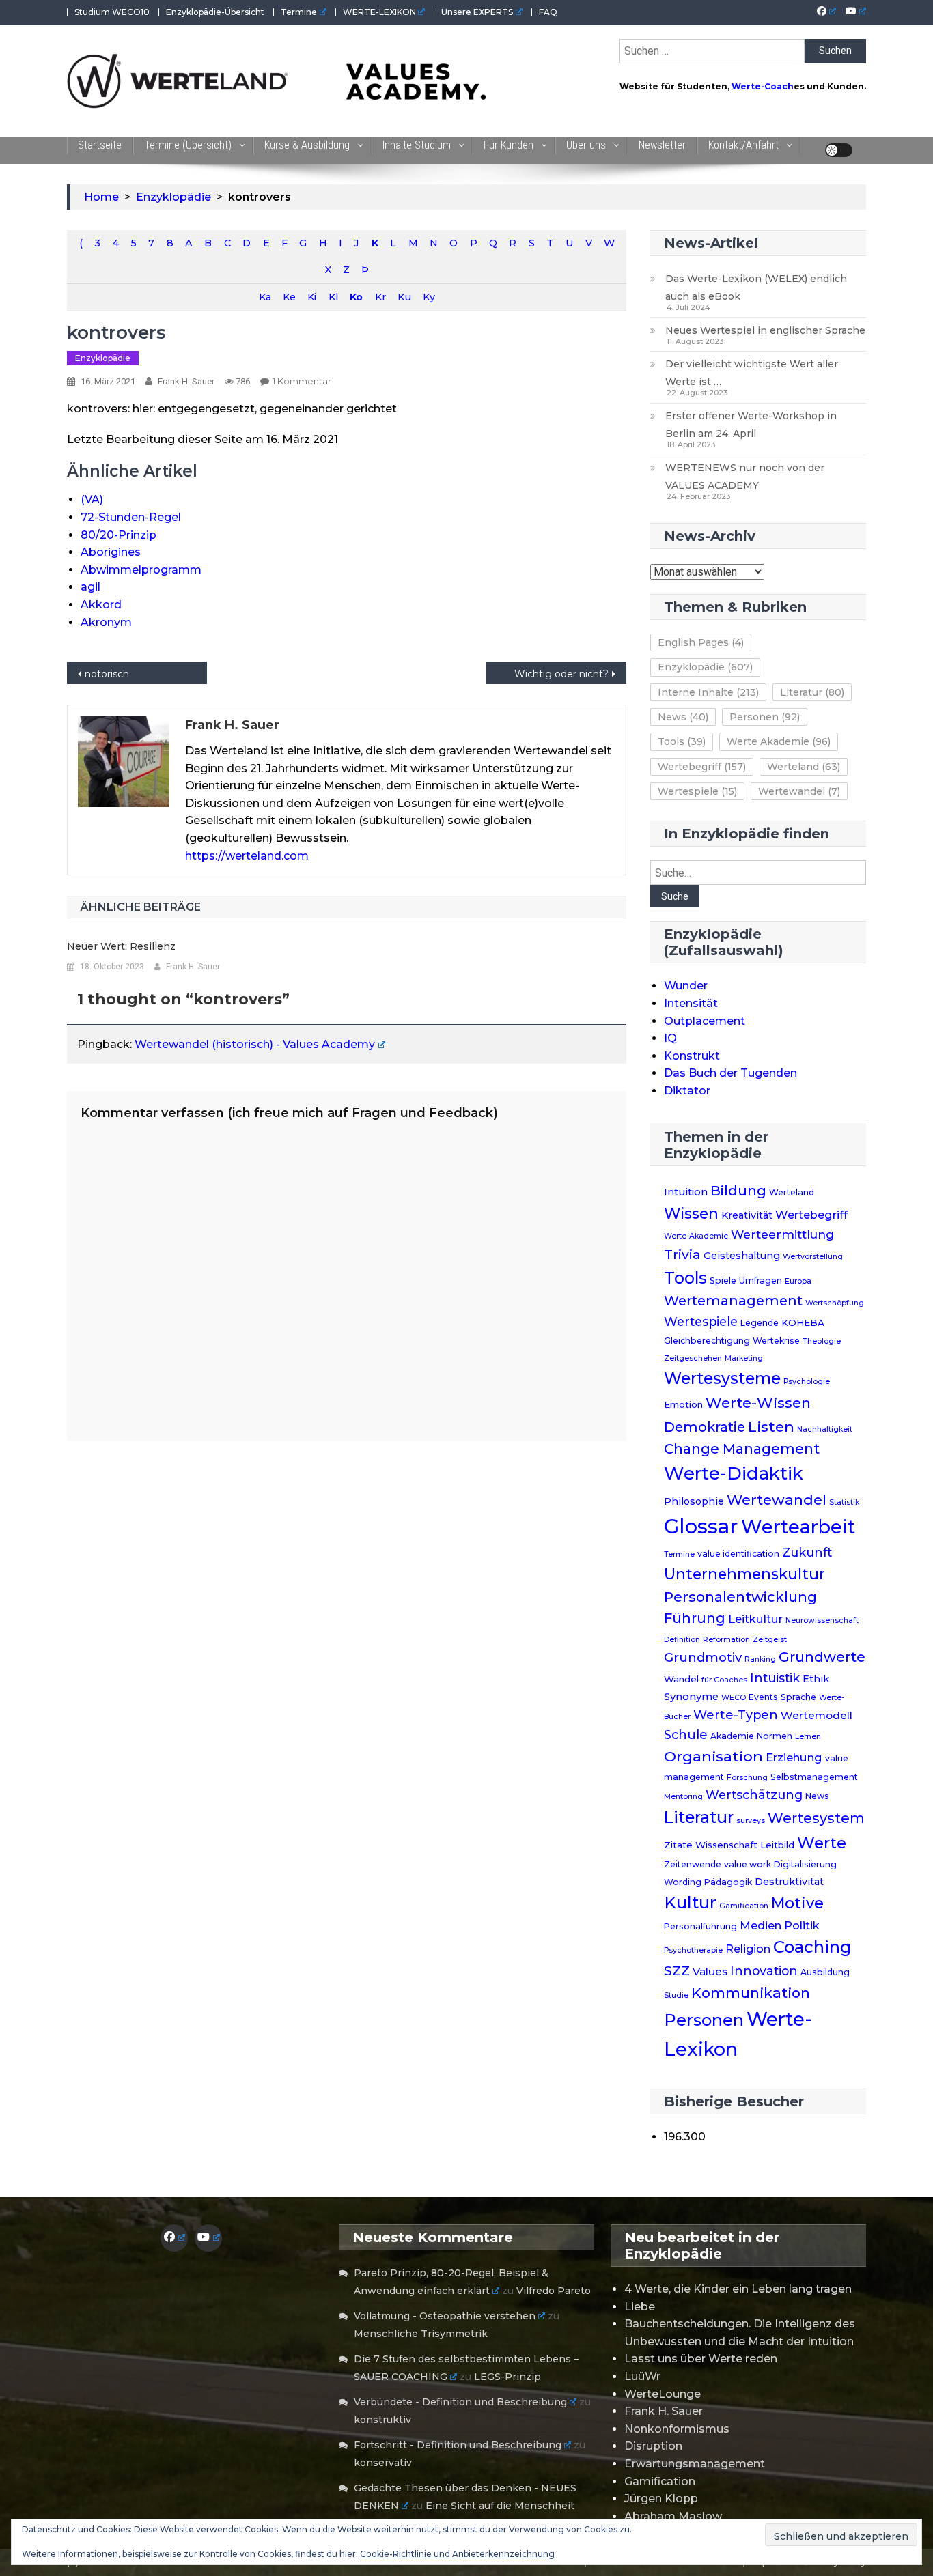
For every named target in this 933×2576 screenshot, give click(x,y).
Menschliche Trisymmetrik (421, 2334)
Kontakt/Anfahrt (743, 145)
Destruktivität (789, 1882)
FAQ (548, 12)
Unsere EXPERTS (477, 12)
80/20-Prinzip (119, 535)
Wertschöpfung (835, 1303)
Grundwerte (822, 1657)
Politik (802, 1925)
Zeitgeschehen (693, 1358)
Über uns (586, 145)
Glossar (701, 1526)
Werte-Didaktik (734, 1473)
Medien (761, 1925)
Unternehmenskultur (744, 1574)
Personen (765, 717)
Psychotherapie (693, 1950)
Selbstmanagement (814, 1777)
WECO (734, 1698)
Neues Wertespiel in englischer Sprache (765, 330)
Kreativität (747, 1215)
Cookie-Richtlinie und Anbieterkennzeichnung (457, 2554)
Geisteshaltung (742, 1256)
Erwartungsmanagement (695, 2464)
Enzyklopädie (103, 358)
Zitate (678, 1845)
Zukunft (807, 1552)
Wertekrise (776, 1341)
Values (710, 1971)
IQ (670, 1038)
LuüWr (642, 2376)
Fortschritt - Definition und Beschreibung (458, 2445)
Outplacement (705, 1021)
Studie (676, 1995)
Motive (797, 1903)
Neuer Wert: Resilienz (121, 946)
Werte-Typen (736, 1715)
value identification (738, 1554)
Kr (380, 297)
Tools (682, 741)
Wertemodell (817, 1715)
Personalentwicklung (740, 1597)
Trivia (682, 1254)
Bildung (738, 1191)
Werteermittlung (782, 1234)
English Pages (701, 642)
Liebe (640, 2307)
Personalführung (700, 1926)
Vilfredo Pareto (554, 2291)
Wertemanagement (733, 1301)
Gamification (744, 1906)
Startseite (100, 145)
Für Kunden (509, 145)
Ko (356, 297)
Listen (771, 1426)
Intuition (686, 1192)
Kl (333, 297)
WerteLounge (663, 2394)
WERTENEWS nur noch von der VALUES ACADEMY (745, 477)
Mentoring (683, 1797)
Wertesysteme (722, 1378)
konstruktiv (382, 2420)
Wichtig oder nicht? (561, 674)
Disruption (653, 2446)
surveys (751, 1821)
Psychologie (807, 1382)
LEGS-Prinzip (507, 2377)
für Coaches (724, 1680)
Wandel (681, 1679)
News (683, 717)
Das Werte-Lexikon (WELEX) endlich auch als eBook (756, 287)
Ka (265, 297)
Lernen (808, 1737)
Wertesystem (816, 1818)
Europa (798, 1281)
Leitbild (777, 1845)
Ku (404, 297)
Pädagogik (728, 1882)
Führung (695, 1618)
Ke (289, 297)
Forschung (747, 1778)
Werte (822, 1843)
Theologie (822, 1341)
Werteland (804, 767)
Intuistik (775, 1678)
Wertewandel (799, 791)
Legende (760, 1323)
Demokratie (705, 1427)
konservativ (383, 2463)
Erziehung (794, 1757)
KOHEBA (803, 1322)
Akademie (732, 1736)
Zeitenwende (693, 1864)
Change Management (742, 1448)
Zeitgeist (770, 1640)
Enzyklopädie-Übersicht (215, 12)
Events (763, 1697)
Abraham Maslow (673, 2516)
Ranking (760, 1659)
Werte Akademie (779, 741)
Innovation (764, 1971)
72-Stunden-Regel (131, 517)
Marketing (744, 1358)
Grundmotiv (703, 1657)
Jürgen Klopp (661, 2499)
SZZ (677, 1971)
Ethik (816, 1679)
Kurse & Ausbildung (307, 145)
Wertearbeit (798, 1527)
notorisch (107, 674)
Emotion (683, 1404)
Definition (682, 1640)
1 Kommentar (302, 381)
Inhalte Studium (417, 145)
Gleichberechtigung (707, 1341)
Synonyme (691, 1697)
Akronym (106, 622)
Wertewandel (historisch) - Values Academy (255, 1044)
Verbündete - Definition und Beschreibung (460, 2402)
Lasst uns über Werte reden (701, 2359)
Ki (311, 297)
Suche (675, 896)
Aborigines (111, 552)
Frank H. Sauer (186, 381)
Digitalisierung (805, 1864)
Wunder (686, 986)
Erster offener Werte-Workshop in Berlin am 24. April (751, 425)
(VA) (92, 499)
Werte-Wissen (758, 1403)
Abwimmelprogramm (141, 570)
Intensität (691, 1003)
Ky (429, 297)
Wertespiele (697, 791)
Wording (683, 1882)
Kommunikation (751, 1993)
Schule (686, 1735)
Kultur (690, 1902)
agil (90, 587)
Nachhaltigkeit (825, 1429)
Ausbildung (825, 1972)
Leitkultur (755, 1619)
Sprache (798, 1697)
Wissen (691, 1213)
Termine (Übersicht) (188, 145)
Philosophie (694, 1501)
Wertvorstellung (813, 1257)
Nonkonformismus (677, 2429)
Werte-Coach (763, 86)
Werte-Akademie (696, 1236)
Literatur (812, 692)
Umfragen (761, 1280)
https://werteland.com (247, 856)
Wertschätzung (754, 1795)
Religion (748, 1949)
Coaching (812, 1947)
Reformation (726, 1640)
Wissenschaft (726, 1845)
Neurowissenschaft (822, 1620)
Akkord (101, 605)
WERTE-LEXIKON (379, 12)
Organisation (713, 1756)
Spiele (723, 1280)
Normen (775, 1736)
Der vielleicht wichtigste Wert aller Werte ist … (752, 373)
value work (748, 1864)
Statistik (844, 1502)
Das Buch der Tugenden (730, 1073)
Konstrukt (692, 1056)
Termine (299, 12)
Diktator (687, 1091)
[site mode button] (839, 150)
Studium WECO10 (112, 12)
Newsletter (662, 145)
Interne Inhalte (708, 692)
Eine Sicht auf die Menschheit (500, 2506)
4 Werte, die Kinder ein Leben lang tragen (738, 2289)
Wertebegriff (702, 767)
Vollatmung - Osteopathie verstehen (445, 2316)
